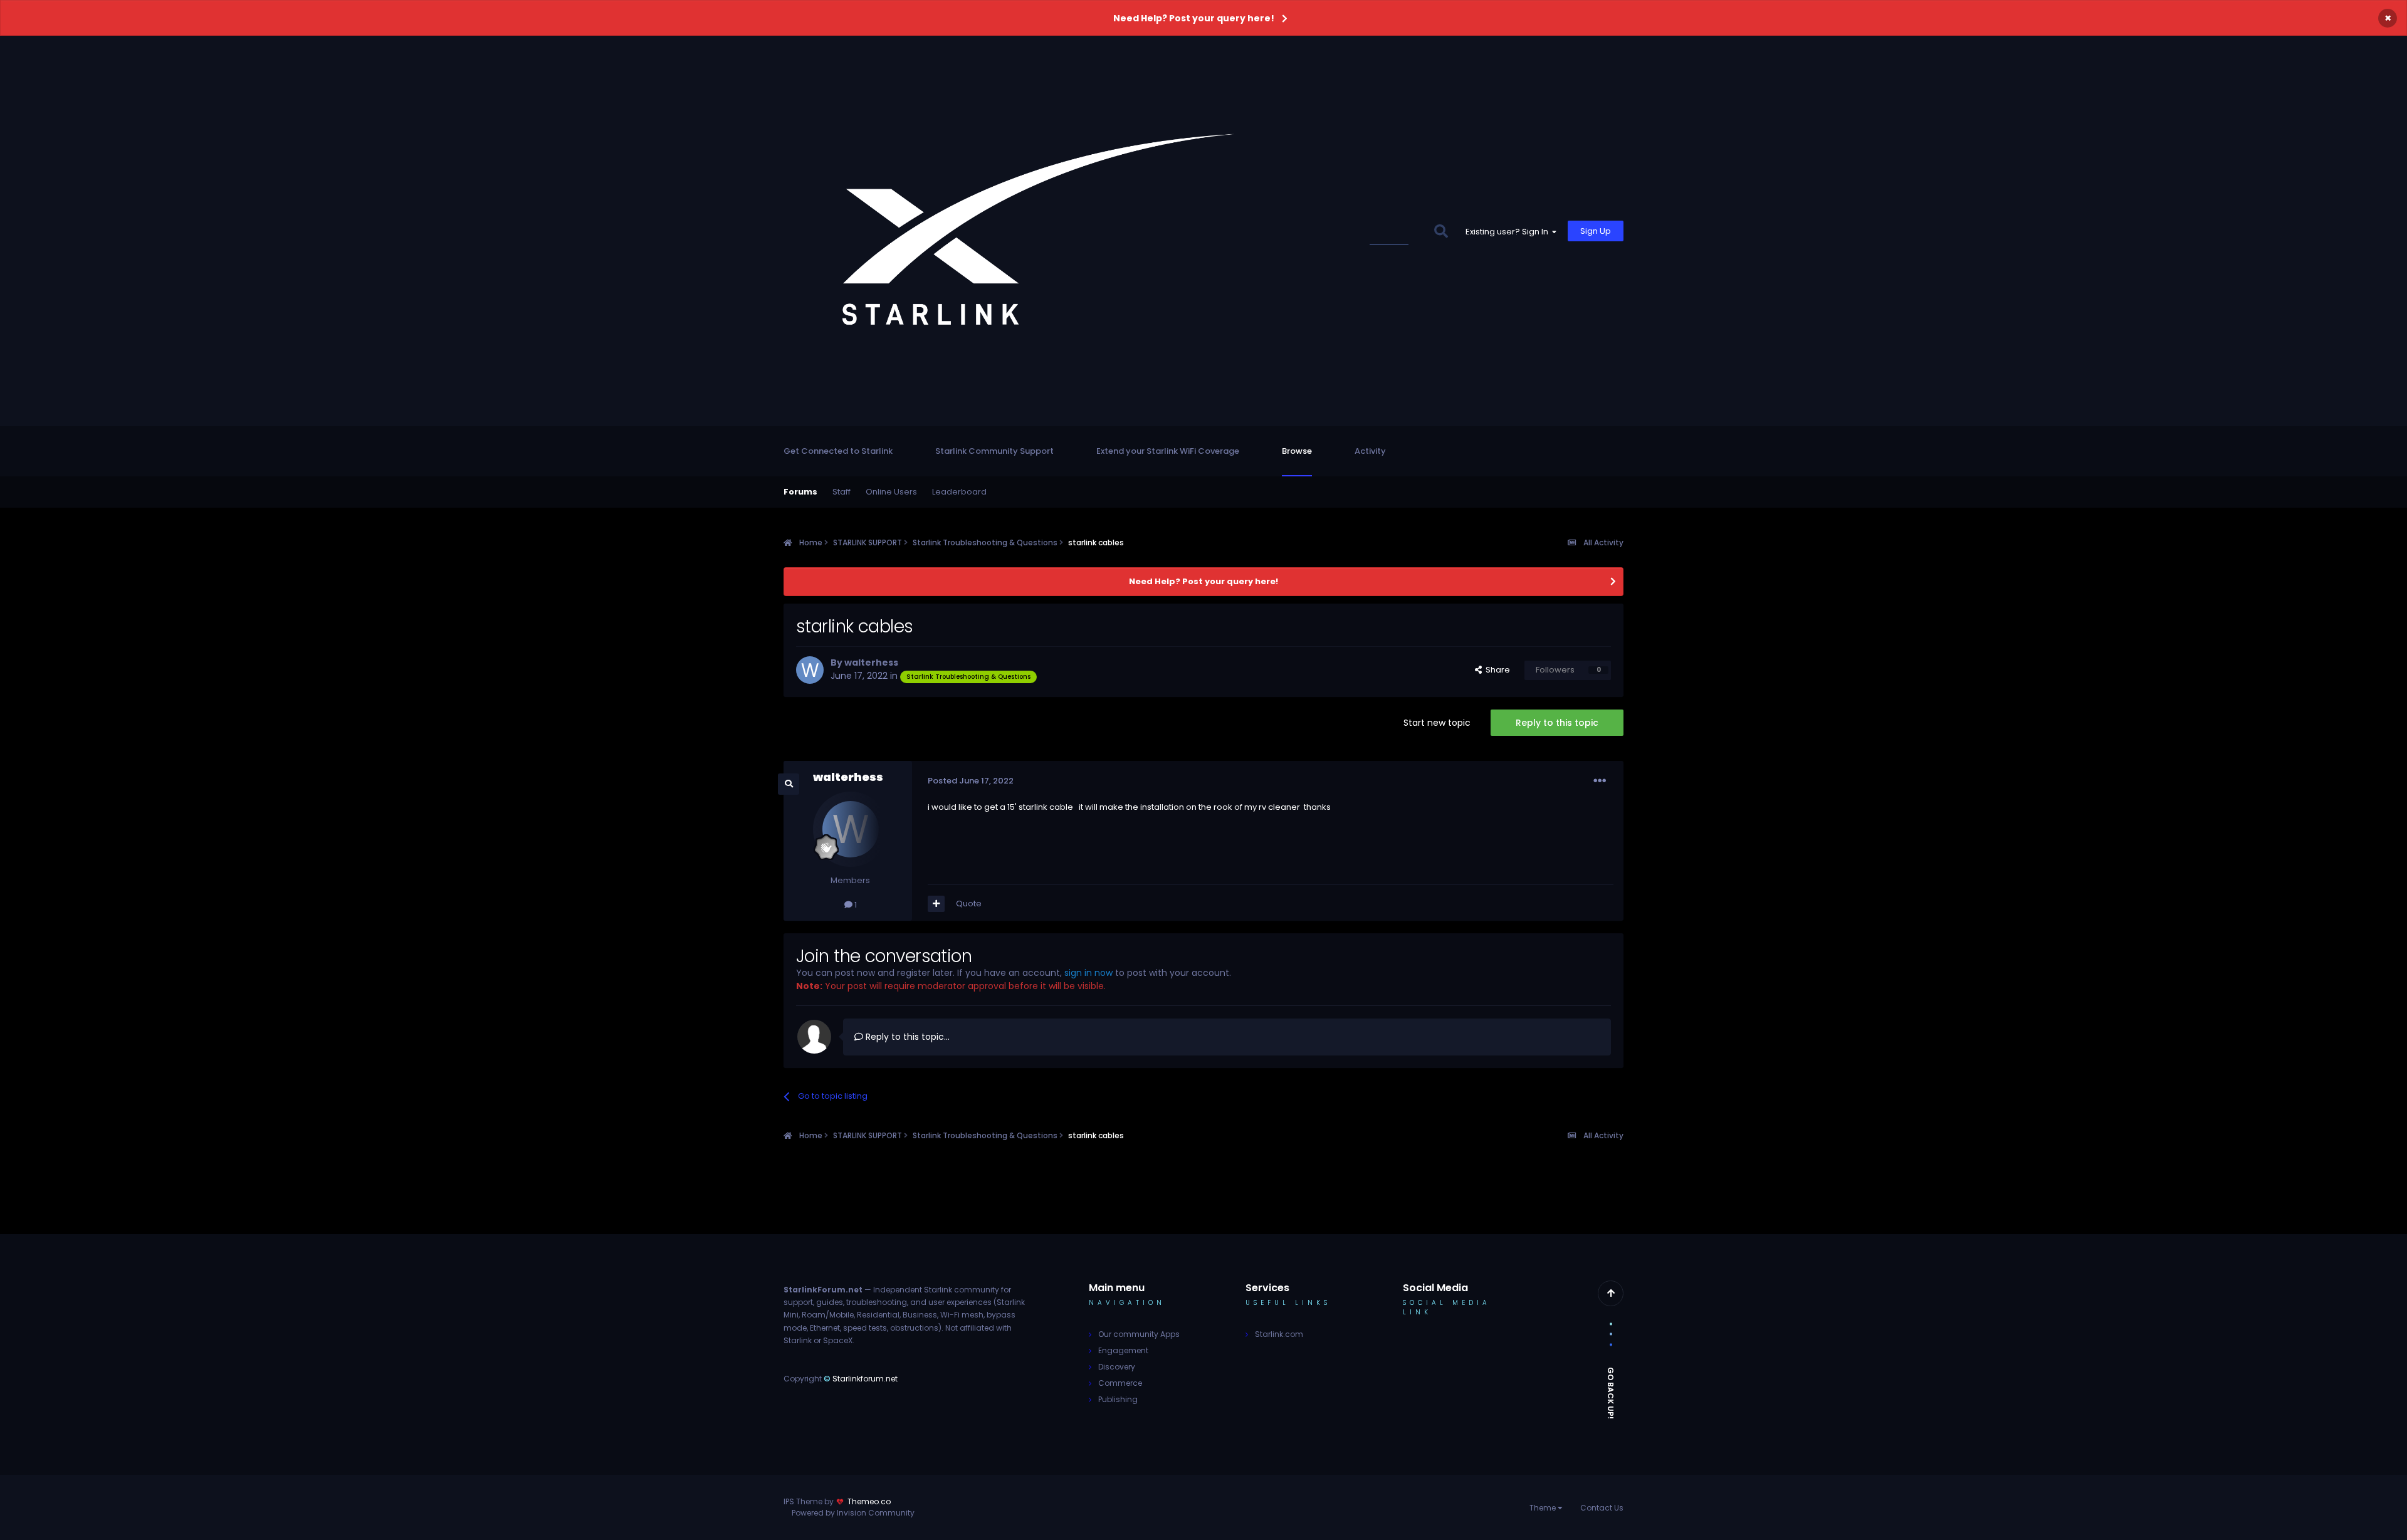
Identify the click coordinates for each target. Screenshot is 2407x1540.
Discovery (1117, 1367)
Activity (1370, 451)
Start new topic (1437, 723)
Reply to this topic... (906, 1037)
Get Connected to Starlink (838, 451)
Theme (1544, 1508)
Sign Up (1596, 231)
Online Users (891, 492)
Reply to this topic (1557, 723)
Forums (800, 492)
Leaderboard (959, 492)
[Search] (1441, 231)
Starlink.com (1279, 1334)
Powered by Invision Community (853, 1513)
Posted (971, 781)
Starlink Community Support (994, 451)
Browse (1297, 451)
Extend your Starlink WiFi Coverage (1168, 451)
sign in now (1088, 973)
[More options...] (1600, 781)
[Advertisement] (1203, 1199)
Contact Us (1602, 1508)
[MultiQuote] (936, 904)
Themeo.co (869, 1501)
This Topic (1397, 231)
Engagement (1123, 1350)
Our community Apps (1139, 1334)
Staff (842, 492)
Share (1496, 670)
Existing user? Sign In (1509, 232)
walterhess (871, 663)
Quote (969, 904)
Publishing (1118, 1399)
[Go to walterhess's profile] (810, 670)
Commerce (1120, 1383)
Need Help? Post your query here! (1194, 18)
